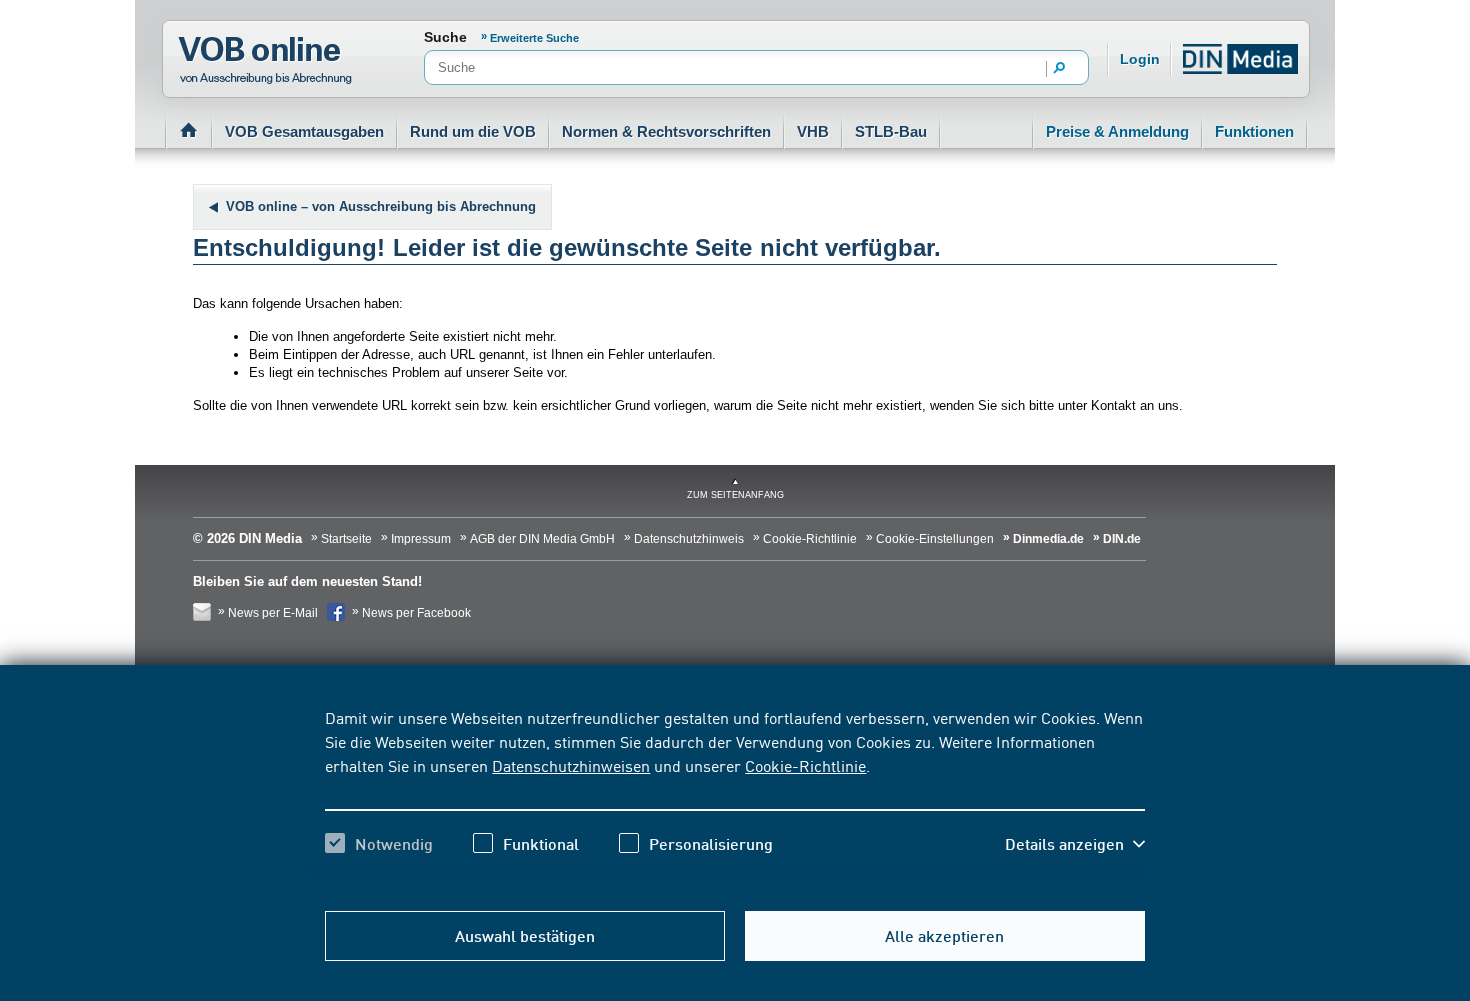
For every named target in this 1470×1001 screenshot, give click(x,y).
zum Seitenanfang (735, 495)
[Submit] (1060, 69)
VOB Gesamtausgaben (304, 131)
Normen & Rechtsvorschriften (666, 131)
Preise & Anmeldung (1117, 131)
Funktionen (1254, 131)
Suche (445, 37)
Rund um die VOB (473, 131)
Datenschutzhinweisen (571, 765)
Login (1140, 59)
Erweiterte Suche (534, 38)
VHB (813, 131)
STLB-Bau (891, 131)
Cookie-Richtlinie (805, 765)
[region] (734, 798)
